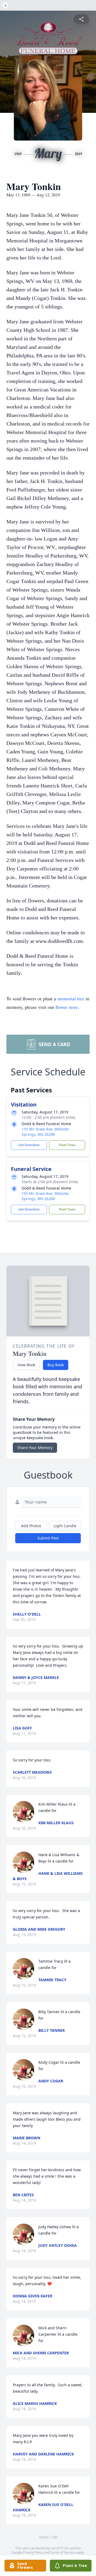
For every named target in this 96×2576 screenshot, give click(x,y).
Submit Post (48, 1538)
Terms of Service (63, 2552)
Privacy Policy (33, 2552)
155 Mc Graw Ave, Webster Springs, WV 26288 (45, 1132)
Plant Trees (67, 1145)
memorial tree (71, 998)
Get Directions (29, 1145)
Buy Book (56, 1365)
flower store (67, 1007)
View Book (26, 1365)
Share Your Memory (35, 1448)
